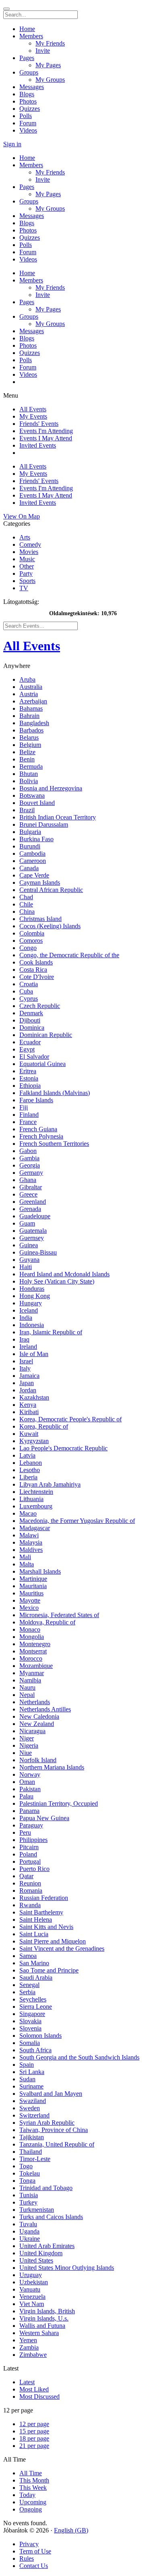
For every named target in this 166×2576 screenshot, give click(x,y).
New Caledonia (39, 1716)
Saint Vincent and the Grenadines (62, 1949)
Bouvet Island (37, 803)
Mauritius (31, 1593)
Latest (27, 2382)
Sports (27, 581)
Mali (25, 1557)
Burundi (30, 846)
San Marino (34, 1963)
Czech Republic (40, 1006)
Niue (26, 1753)
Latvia (27, 1455)
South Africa (35, 2050)
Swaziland (33, 2101)
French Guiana (38, 1129)
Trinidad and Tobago (46, 2188)
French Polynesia (41, 1136)
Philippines (33, 1840)
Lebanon (31, 1463)
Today (27, 2495)
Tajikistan (32, 2137)
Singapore (32, 2014)
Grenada (30, 1209)
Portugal (30, 1861)
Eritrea (28, 1071)
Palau (26, 1796)
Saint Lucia (34, 1934)
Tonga (27, 2181)
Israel (26, 1361)
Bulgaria (30, 832)
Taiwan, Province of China (54, 2130)
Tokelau (30, 2173)
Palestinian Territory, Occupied (59, 1803)
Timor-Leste (35, 2159)
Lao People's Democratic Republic (63, 1448)
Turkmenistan (37, 2210)
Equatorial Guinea (43, 1064)
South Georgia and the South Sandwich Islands (79, 2057)
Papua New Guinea (44, 1818)
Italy (25, 1368)
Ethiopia (30, 1086)
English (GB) (71, 2530)
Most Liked (34, 2389)
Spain (27, 2065)
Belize (27, 752)
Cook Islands (36, 962)
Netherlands (35, 1702)
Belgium (30, 745)
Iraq (24, 1339)
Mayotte (30, 1600)
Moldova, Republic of (47, 1622)
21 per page (34, 2446)
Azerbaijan (33, 701)
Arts (25, 537)
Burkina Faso (36, 839)
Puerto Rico (34, 1869)
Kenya (28, 1405)
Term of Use (35, 2551)
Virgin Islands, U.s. (44, 2318)
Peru (25, 1832)
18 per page (34, 2438)
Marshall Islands (40, 1571)
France (28, 1122)
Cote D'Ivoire (37, 977)
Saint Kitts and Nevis (46, 1927)
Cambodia (32, 853)
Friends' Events (39, 424)
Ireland (28, 1347)
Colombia (32, 933)
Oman (27, 1782)
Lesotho (30, 1470)
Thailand (31, 2152)
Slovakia (30, 2021)
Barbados (31, 730)
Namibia (30, 1680)
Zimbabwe (33, 2355)
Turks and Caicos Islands (51, 2217)
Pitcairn (29, 1847)
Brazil (27, 810)
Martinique (33, 1579)
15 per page (34, 2431)
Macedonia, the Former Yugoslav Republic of (77, 1521)
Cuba (26, 991)
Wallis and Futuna (42, 2326)
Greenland (33, 1202)
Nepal (27, 1695)
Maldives (31, 1550)
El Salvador (34, 1057)
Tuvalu (28, 2224)
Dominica (32, 1028)
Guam (27, 1223)
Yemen (28, 2340)
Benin (27, 759)
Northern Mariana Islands (52, 1767)
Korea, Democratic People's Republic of (71, 1419)
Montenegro (35, 1644)
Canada (29, 868)
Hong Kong (35, 1296)
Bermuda (31, 766)
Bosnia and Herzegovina (51, 788)
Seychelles (33, 1999)
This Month (34, 2480)
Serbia (27, 1992)
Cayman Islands (40, 883)
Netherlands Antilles (45, 1709)
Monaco (30, 1629)
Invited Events (38, 445)
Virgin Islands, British (47, 2311)
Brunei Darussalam (44, 824)
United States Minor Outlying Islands (67, 2268)
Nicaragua (32, 1731)
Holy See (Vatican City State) (57, 1281)
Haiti (26, 1267)
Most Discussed (39, 2397)
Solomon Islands (40, 2036)
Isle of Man (34, 1354)
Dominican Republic (46, 1035)
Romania (31, 1891)
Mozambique (36, 1666)
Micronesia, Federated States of (59, 1615)
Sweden (30, 2108)
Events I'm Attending (46, 431)
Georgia (30, 1165)
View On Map (22, 516)
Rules (27, 2558)
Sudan (27, 2079)
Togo (26, 2166)
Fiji (24, 1107)
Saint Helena (36, 1920)
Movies (29, 552)
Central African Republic (51, 890)
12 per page (34, 2424)
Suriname (31, 2086)
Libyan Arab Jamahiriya (50, 1484)
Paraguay (31, 1825)
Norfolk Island (38, 1760)
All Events (33, 409)
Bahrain (29, 716)
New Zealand (37, 1724)
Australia (31, 687)
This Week (33, 2488)
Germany (31, 1173)
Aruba (27, 679)
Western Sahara (39, 2333)
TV (24, 588)
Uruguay (31, 2275)
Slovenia (30, 2028)
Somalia (30, 2043)
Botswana (32, 795)
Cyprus (29, 999)
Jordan (28, 1390)
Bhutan (29, 774)
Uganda (29, 2231)
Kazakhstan (34, 1397)
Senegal (29, 1985)
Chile (26, 904)
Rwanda (30, 1905)
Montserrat (33, 1651)
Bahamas (31, 708)
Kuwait (29, 1434)
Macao (28, 1513)
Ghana (28, 1180)
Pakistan (30, 1789)
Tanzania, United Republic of (57, 2144)
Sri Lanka (32, 2072)
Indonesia (32, 1325)
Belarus (29, 737)
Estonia (29, 1078)
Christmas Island (40, 919)
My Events (33, 416)
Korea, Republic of (44, 1426)
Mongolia (32, 1637)
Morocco (31, 1658)
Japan (27, 1383)
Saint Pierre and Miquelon (53, 1941)
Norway (30, 1774)
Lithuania (31, 1499)
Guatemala (33, 1231)
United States (36, 2260)
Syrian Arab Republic (47, 2123)
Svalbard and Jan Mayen (51, 2094)
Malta (27, 1564)
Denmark (31, 1013)
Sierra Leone (36, 2007)
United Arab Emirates (47, 2246)
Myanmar (32, 1673)
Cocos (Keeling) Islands (50, 926)
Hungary (31, 1303)
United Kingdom (41, 2253)
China (27, 912)
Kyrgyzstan (34, 1441)
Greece (28, 1194)
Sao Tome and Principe (49, 1970)
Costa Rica (33, 970)
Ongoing (31, 2509)
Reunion (30, 1883)
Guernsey (32, 1238)
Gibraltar (31, 1187)
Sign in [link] (12, 144)
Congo (28, 948)
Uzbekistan (34, 2282)
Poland (28, 1854)
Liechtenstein (36, 1492)
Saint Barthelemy (41, 1912)
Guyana (29, 1260)
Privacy (29, 2544)
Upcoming (33, 2502)
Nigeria (29, 1745)
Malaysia (31, 1542)
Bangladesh (34, 723)
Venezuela (32, 2297)
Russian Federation (44, 1898)
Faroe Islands (36, 1100)
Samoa (28, 1956)
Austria (29, 694)
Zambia (29, 2347)
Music (27, 559)
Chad (26, 897)
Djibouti (30, 1020)
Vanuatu (30, 2289)
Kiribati (29, 1412)
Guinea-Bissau (38, 1252)
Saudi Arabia (36, 1978)
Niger (27, 1738)
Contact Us (34, 2566)
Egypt (27, 1049)
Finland (29, 1115)
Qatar (26, 1876)
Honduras (32, 1289)
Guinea (29, 1245)
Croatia (29, 984)
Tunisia (29, 2195)
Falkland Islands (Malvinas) (55, 1093)
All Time (31, 2473)
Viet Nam (32, 2304)
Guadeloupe (35, 1216)
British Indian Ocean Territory (58, 817)
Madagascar (35, 1528)
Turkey (28, 2202)
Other (27, 566)
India (26, 1318)
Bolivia (29, 781)
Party (26, 573)
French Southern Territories (54, 1144)
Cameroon (33, 861)
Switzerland (34, 2115)
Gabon (28, 1151)
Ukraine (30, 2239)
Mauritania (33, 1586)
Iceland (29, 1310)
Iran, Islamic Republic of (51, 1332)
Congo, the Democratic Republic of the (69, 955)
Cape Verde (34, 875)
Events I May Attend (46, 438)
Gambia (29, 1158)
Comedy (30, 544)
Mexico (29, 1608)
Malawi (29, 1535)
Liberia (28, 1477)
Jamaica (29, 1376)
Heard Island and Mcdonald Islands (64, 1274)
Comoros (31, 941)
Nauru (27, 1687)
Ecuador (30, 1042)
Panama (29, 1811)
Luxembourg (36, 1506)
